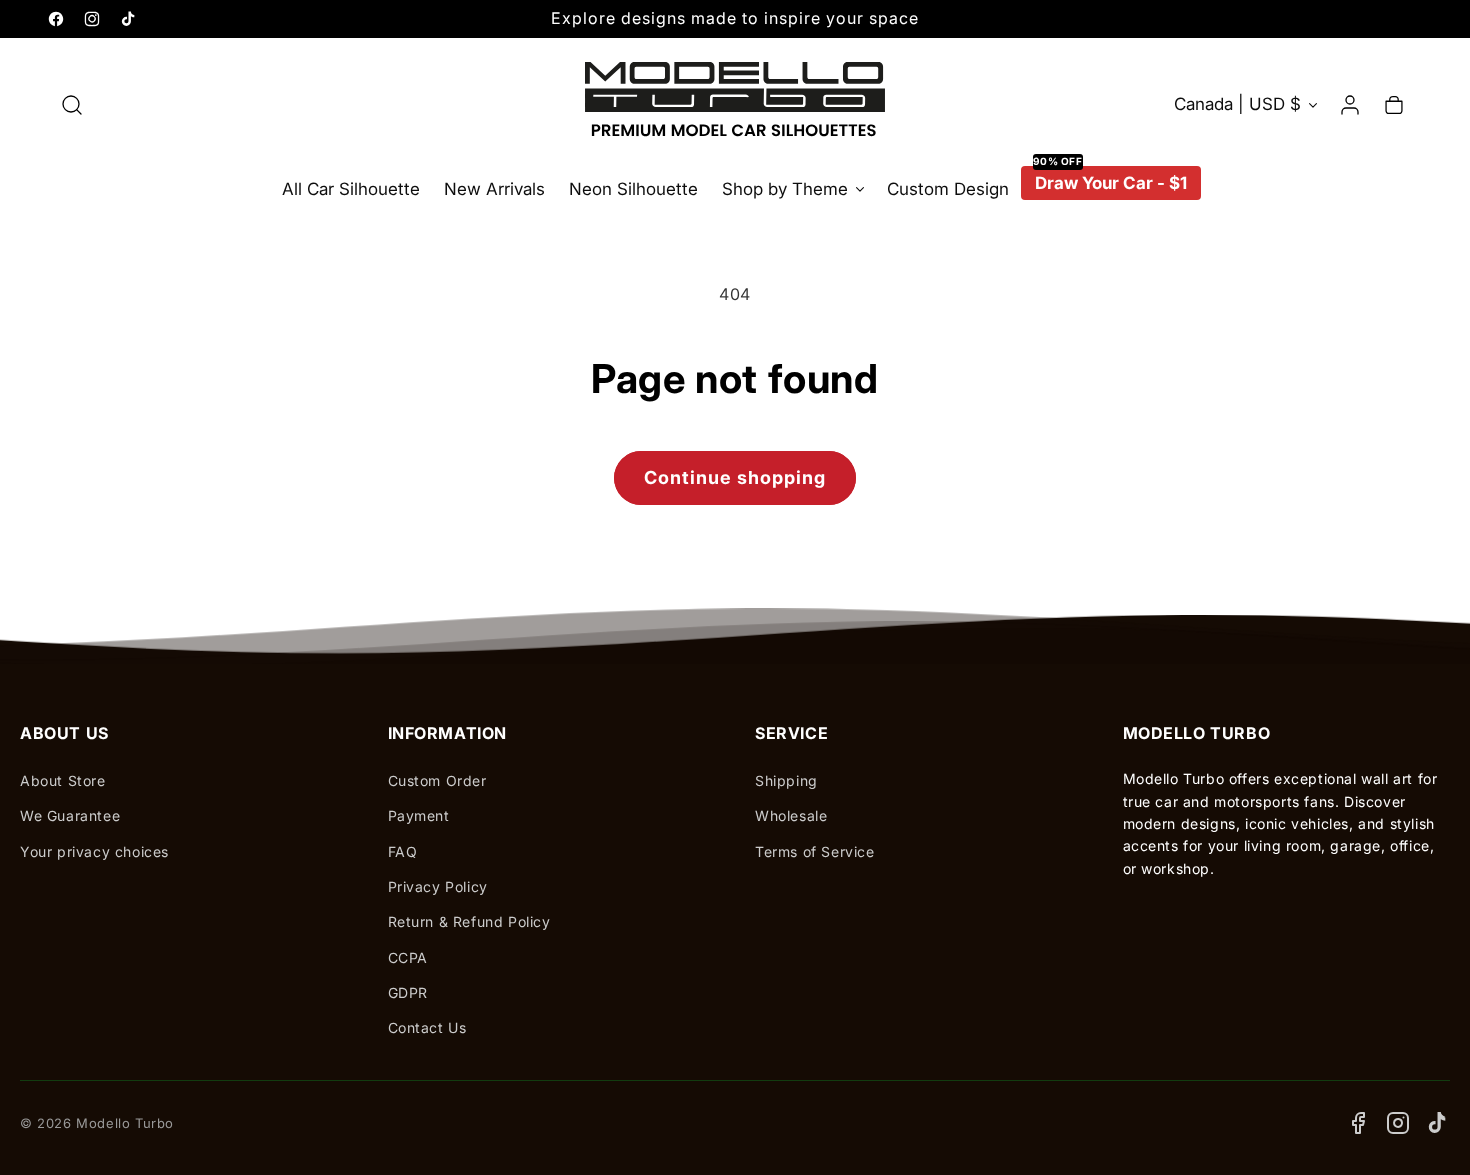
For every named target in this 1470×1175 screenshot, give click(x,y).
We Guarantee (70, 815)
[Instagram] (1398, 1123)
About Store (63, 780)
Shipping (786, 780)
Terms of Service (815, 851)
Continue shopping (735, 477)
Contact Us (427, 1027)
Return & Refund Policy (469, 921)
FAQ (403, 851)
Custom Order (437, 780)
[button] (72, 105)
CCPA (408, 957)
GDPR (408, 992)
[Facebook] (1358, 1123)
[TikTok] (1438, 1123)
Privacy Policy (438, 886)
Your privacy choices (94, 851)
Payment (419, 815)
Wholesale (791, 815)
